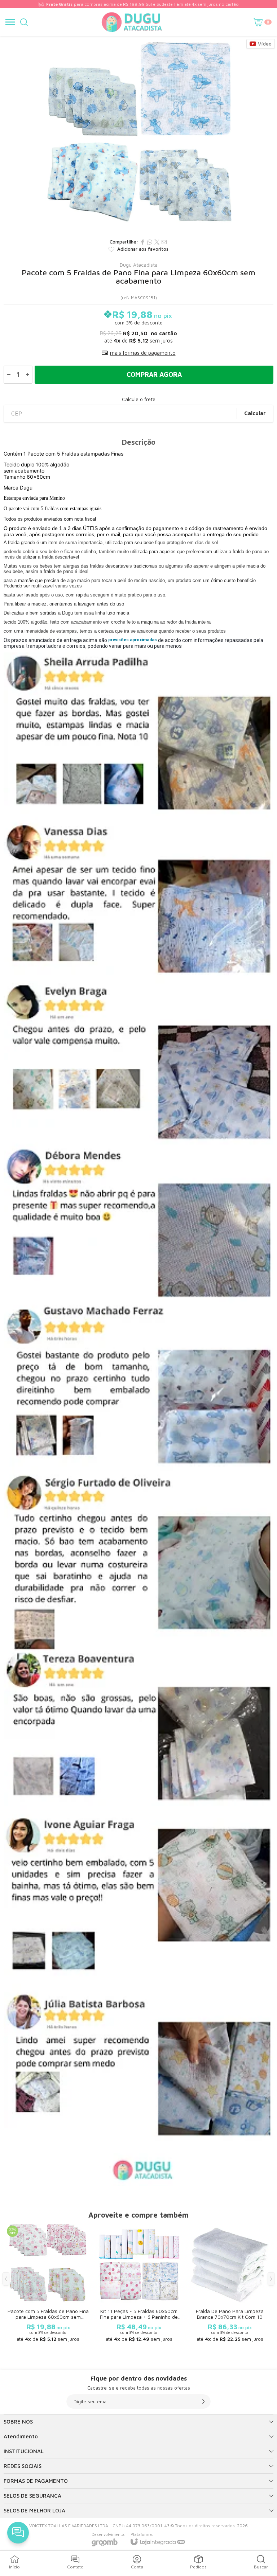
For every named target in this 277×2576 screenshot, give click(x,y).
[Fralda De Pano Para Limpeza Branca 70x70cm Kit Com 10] (230, 2284)
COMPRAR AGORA (154, 374)
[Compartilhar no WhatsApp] (150, 242)
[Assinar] (203, 2401)
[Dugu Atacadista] (132, 22)
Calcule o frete (139, 399)
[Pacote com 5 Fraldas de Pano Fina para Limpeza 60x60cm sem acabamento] (48, 2284)
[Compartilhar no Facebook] (142, 242)
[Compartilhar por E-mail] (164, 242)
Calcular (255, 413)
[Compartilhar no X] (157, 242)
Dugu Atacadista (139, 265)
